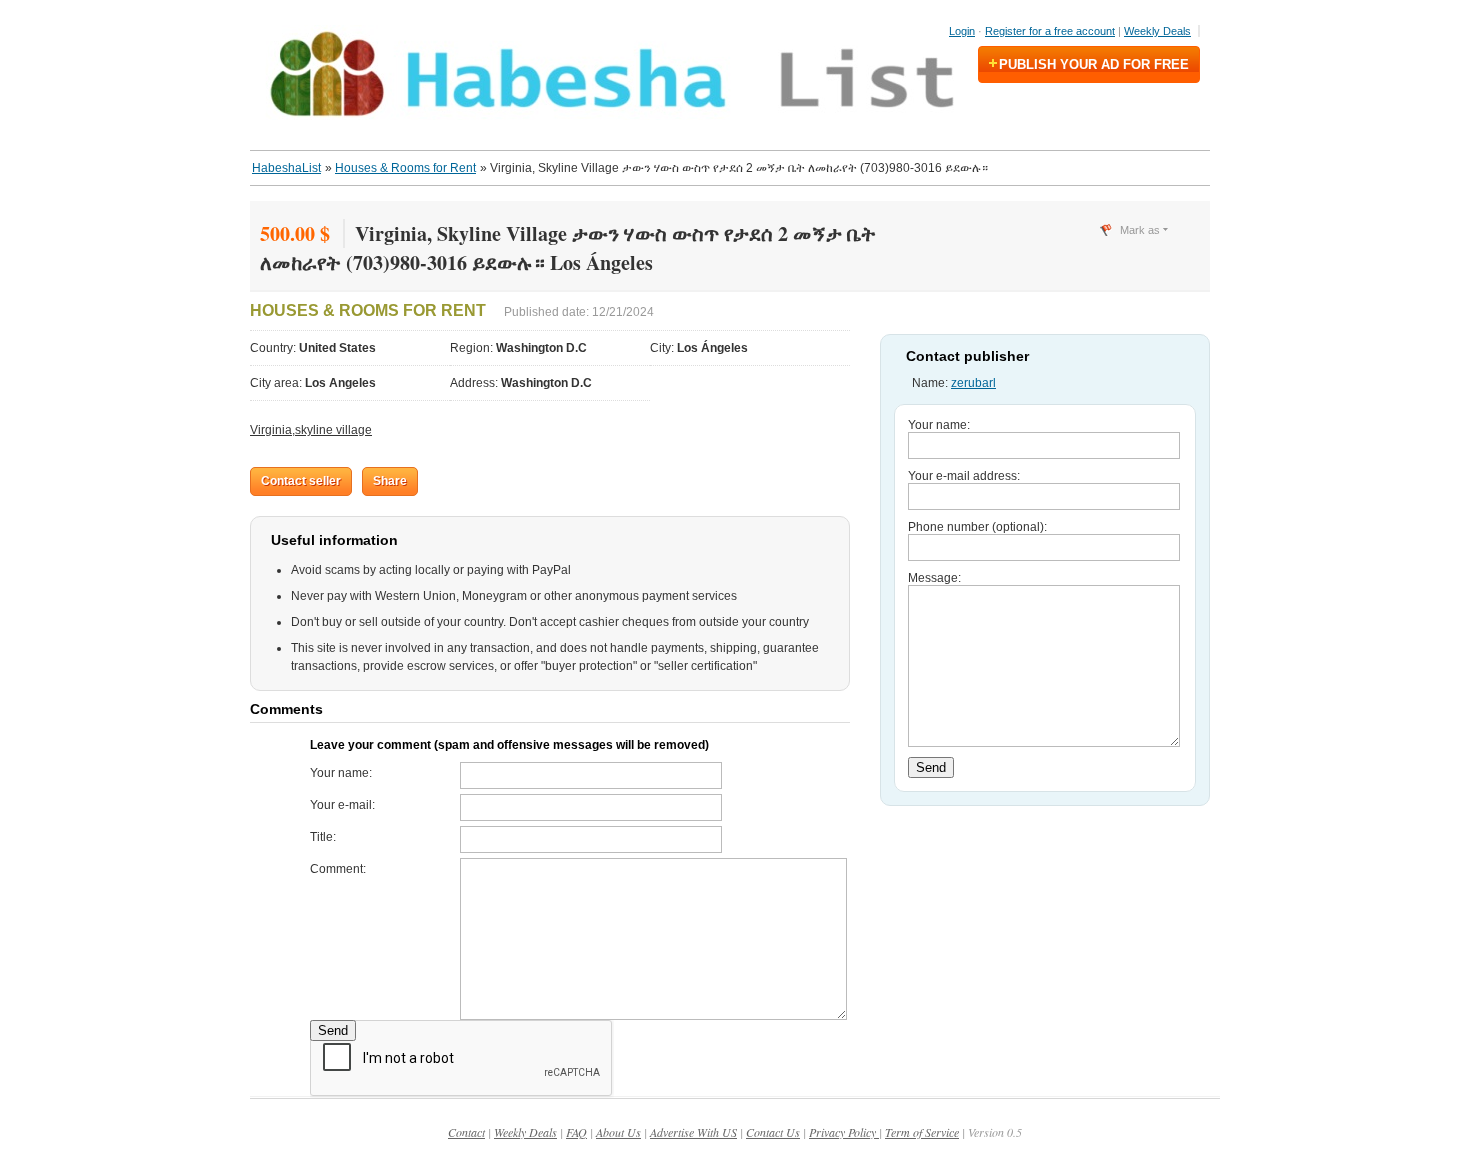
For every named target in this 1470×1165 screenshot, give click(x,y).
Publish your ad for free (1094, 64)
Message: (934, 578)
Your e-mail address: (964, 476)
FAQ (576, 1132)
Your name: (341, 773)
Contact (466, 1132)
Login (962, 31)
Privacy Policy (844, 1132)
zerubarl (973, 383)
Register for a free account (1050, 31)
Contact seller (301, 481)
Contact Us (773, 1132)
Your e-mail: (342, 805)
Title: (323, 837)
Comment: (338, 869)
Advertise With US (693, 1132)
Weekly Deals (1157, 31)
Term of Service (922, 1132)
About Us (618, 1132)
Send (333, 1030)
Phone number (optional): (977, 527)
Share (390, 481)
